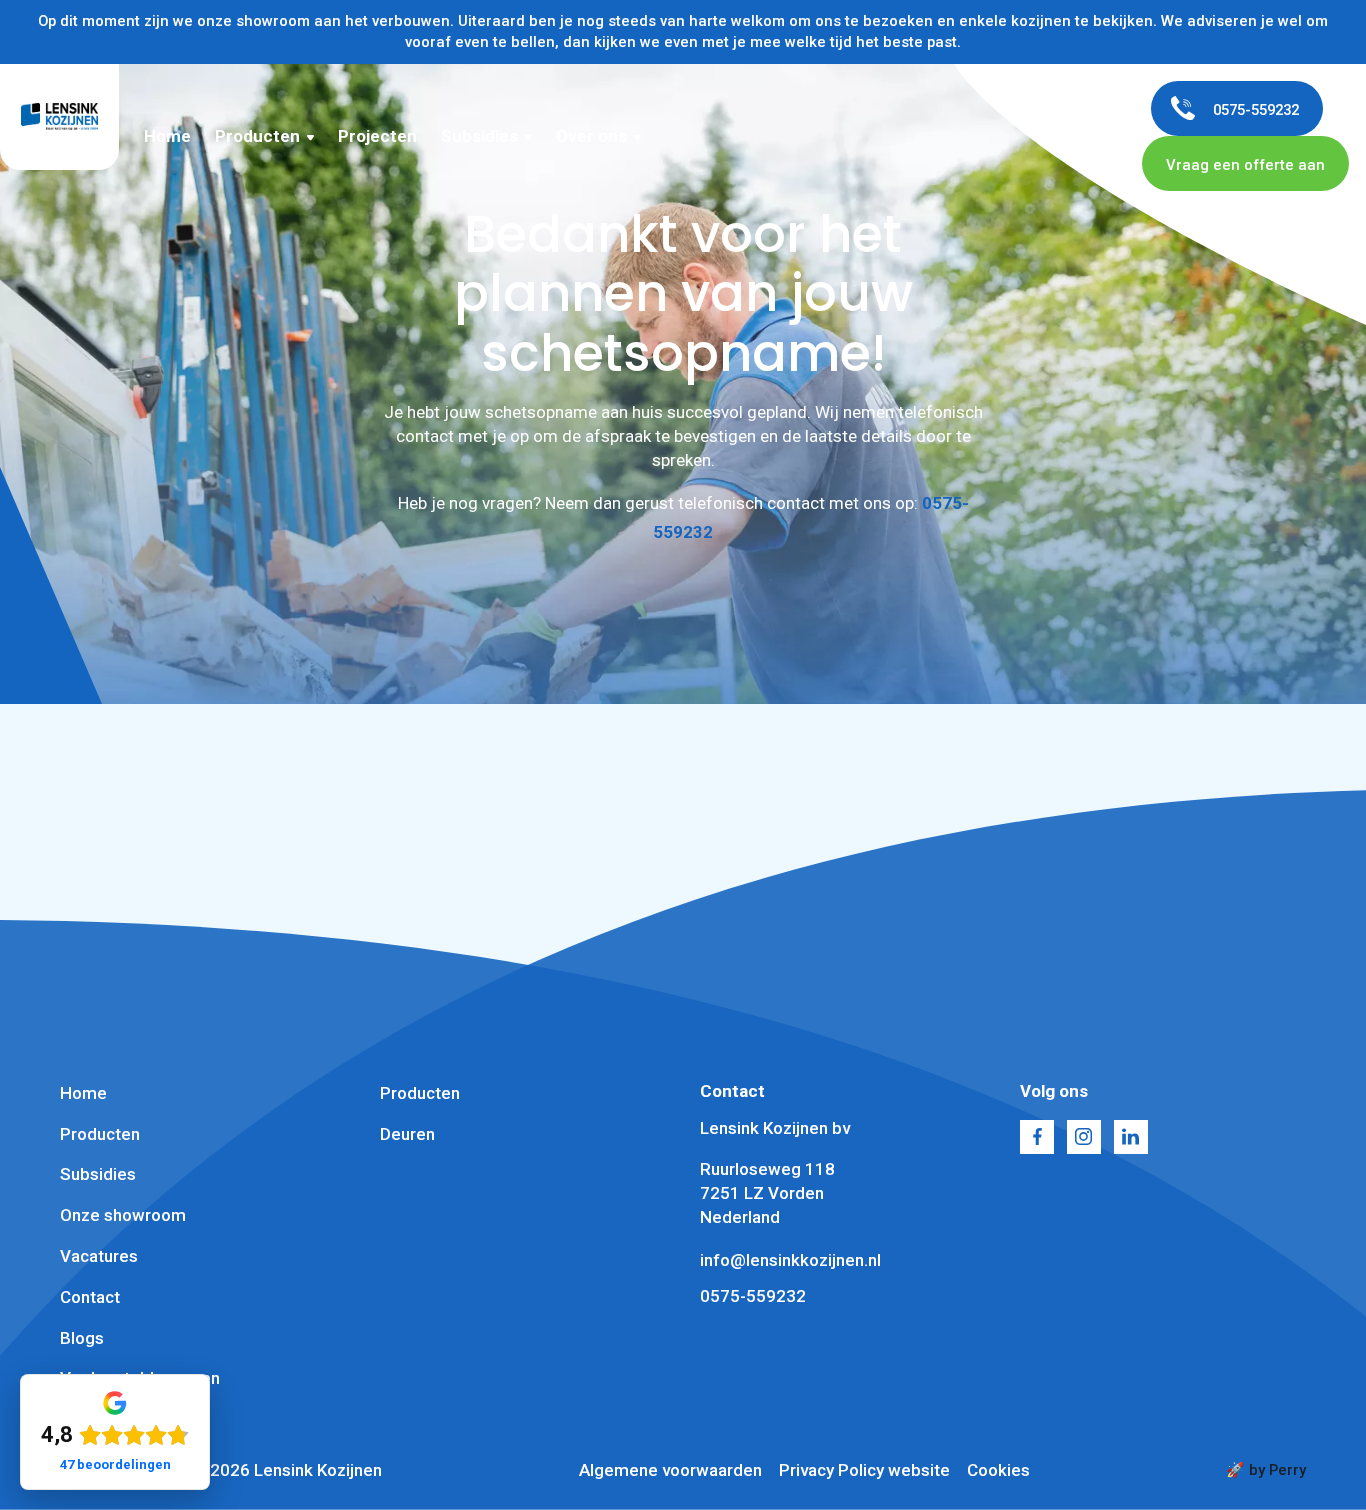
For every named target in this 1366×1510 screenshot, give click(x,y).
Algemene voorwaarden (670, 1470)
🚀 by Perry (1266, 1470)
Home (167, 136)
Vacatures (99, 1256)
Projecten (377, 136)
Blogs (82, 1338)
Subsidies (479, 136)
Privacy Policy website (864, 1470)
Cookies (998, 1470)
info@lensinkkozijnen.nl (790, 1260)
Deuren (407, 1134)
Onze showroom (123, 1215)
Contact (90, 1297)
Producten (257, 136)
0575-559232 (753, 1296)
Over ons (591, 136)
